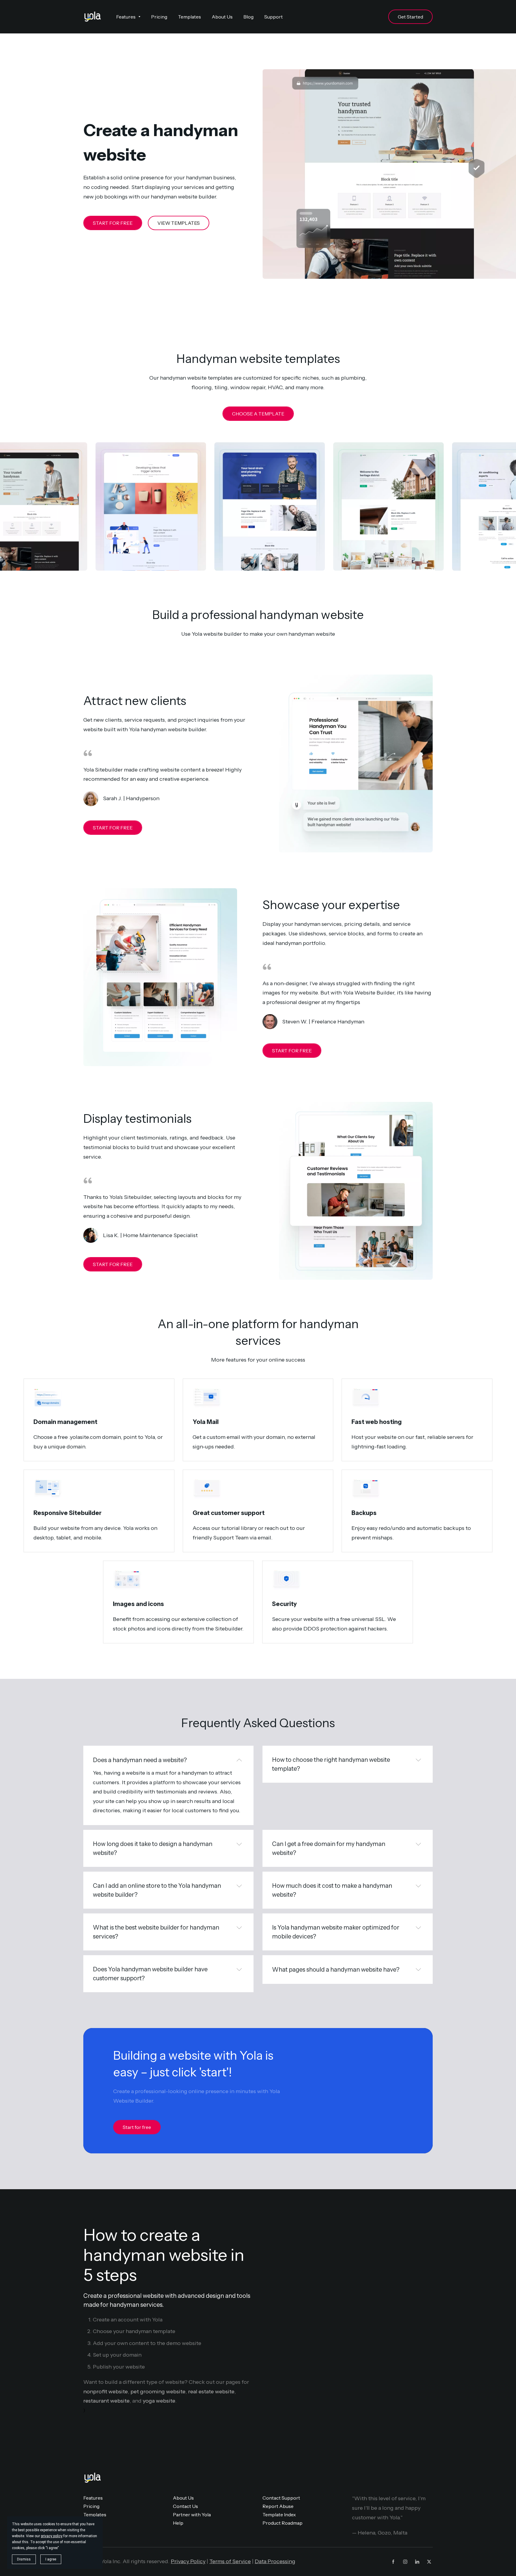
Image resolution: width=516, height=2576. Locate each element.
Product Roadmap (282, 2523)
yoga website (159, 2401)
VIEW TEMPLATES (179, 223)
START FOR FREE (113, 223)
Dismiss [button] (24, 2559)
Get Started (410, 17)
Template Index (279, 2515)
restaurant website (106, 2401)
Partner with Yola (192, 2515)
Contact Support (281, 2498)
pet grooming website (158, 2392)
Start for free (137, 2127)
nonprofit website (106, 2392)
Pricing (91, 2506)
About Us (183, 2498)
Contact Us (185, 2506)
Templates (95, 2515)
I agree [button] (51, 2559)
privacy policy (52, 2536)
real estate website (211, 2392)
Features (93, 2498)
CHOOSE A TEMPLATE (258, 414)
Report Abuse (278, 2506)
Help (178, 2523)
